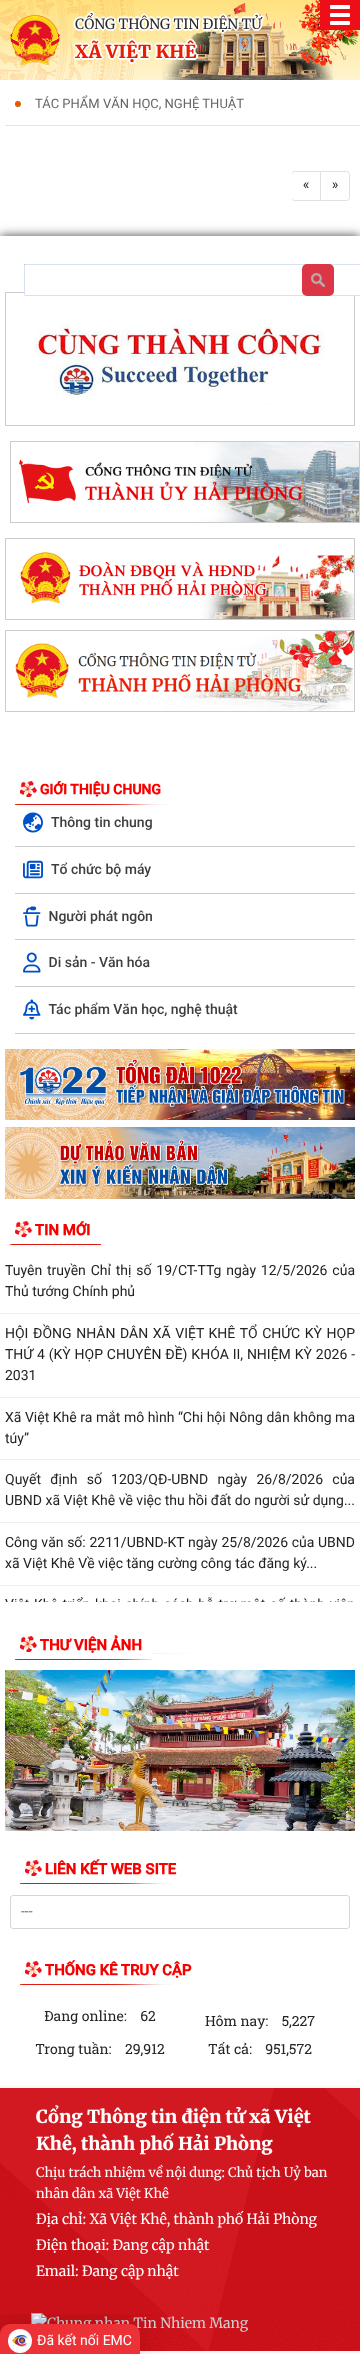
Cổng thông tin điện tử (168, 24)
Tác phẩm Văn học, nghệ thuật (139, 104)
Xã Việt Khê (135, 52)
